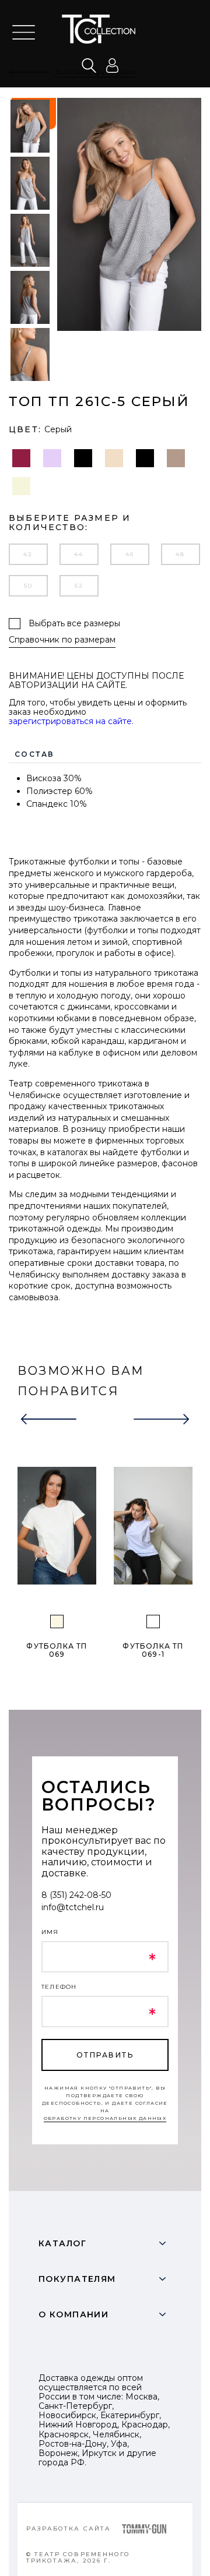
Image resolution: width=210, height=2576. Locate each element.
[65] (57, 1622)
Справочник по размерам (62, 640)
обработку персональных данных (105, 2118)
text (106, 29)
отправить (105, 2055)
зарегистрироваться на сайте (70, 721)
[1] (153, 1622)
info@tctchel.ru (73, 1907)
